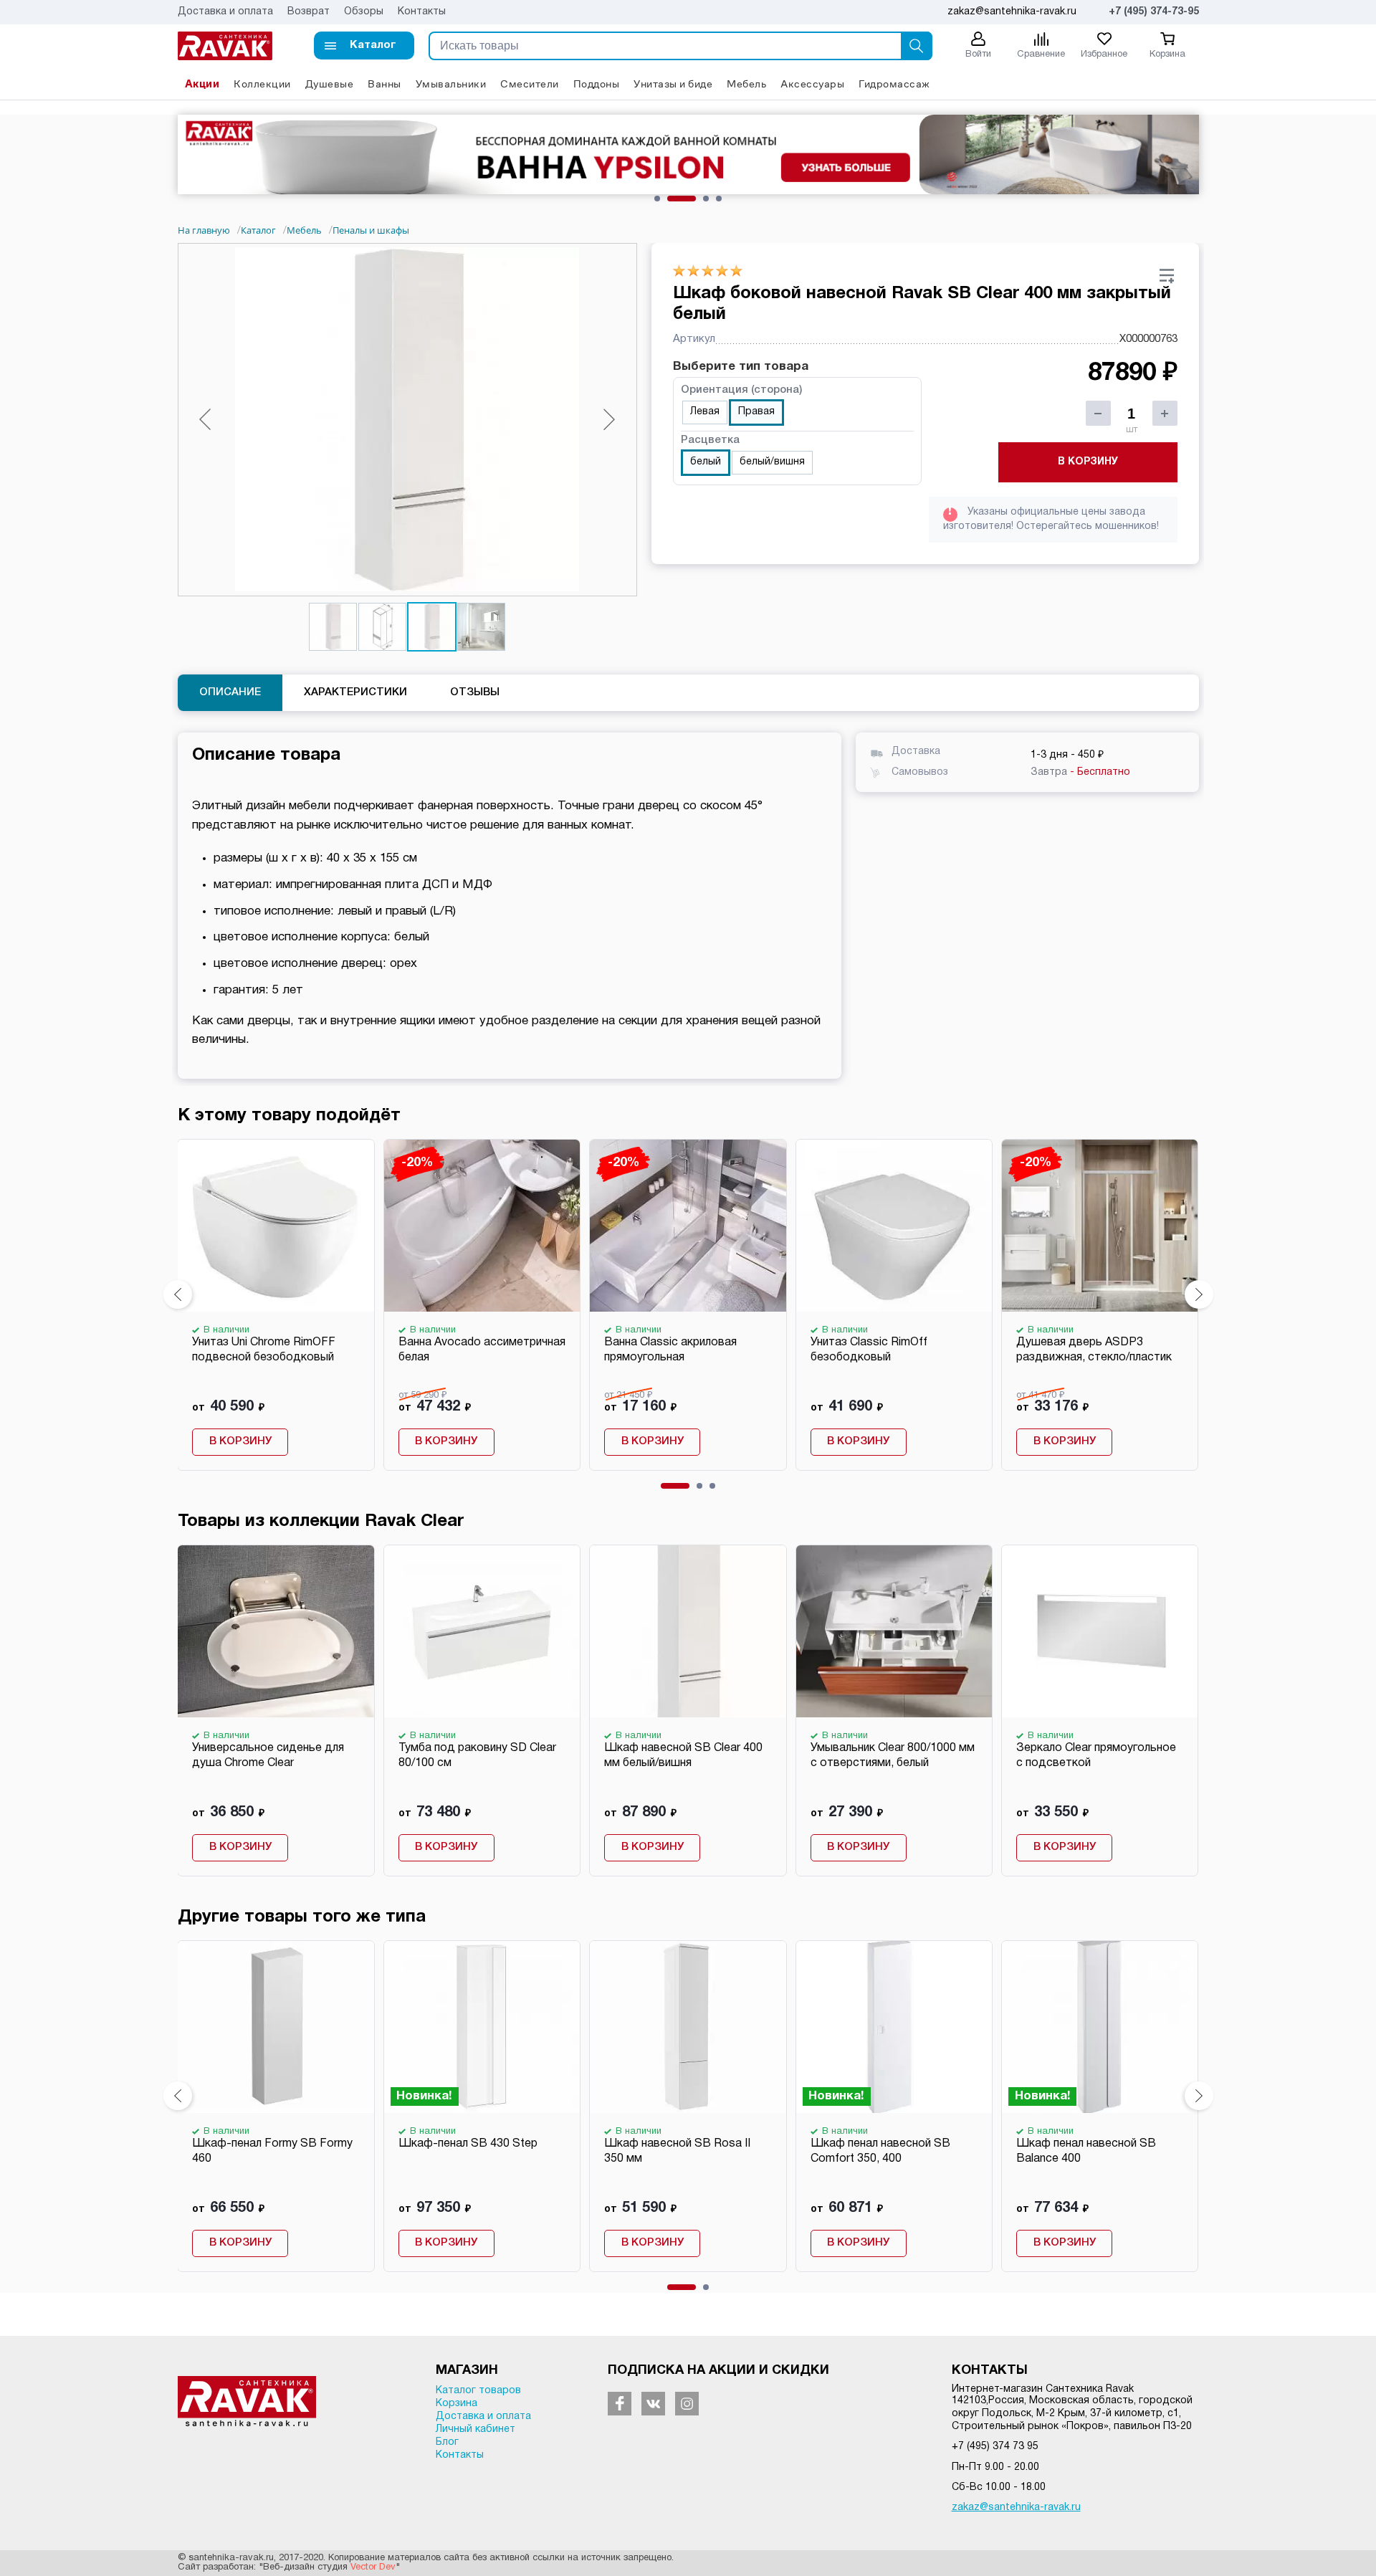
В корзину (1088, 462)
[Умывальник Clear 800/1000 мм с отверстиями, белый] (894, 1631)
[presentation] (178, 1294)
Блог (447, 2442)
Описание (230, 692)
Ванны (384, 84)
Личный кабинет (476, 2429)
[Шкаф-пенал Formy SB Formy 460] (275, 2027)
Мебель (746, 84)
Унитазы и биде (673, 84)
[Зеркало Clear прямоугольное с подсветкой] (1099, 1631)
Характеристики (355, 692)
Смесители (530, 84)
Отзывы (475, 692)
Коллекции (262, 84)
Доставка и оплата (225, 12)
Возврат (309, 12)
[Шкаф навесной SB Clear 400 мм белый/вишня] (687, 1631)
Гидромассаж (894, 84)
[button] (364, 46)
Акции (202, 84)
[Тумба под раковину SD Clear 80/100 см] (482, 1631)
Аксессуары (812, 84)
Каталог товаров (478, 2391)
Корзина (457, 2404)
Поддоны (597, 84)
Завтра (1080, 772)
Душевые (330, 84)
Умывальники (451, 84)
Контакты (422, 12)
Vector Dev (373, 2567)
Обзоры (364, 12)
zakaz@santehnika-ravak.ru (1016, 2508)
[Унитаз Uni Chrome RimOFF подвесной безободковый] (275, 1226)
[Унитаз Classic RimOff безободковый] (894, 1226)
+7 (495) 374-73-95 (1154, 12)
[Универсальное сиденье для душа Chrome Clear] (275, 1631)
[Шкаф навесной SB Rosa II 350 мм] (687, 2027)
